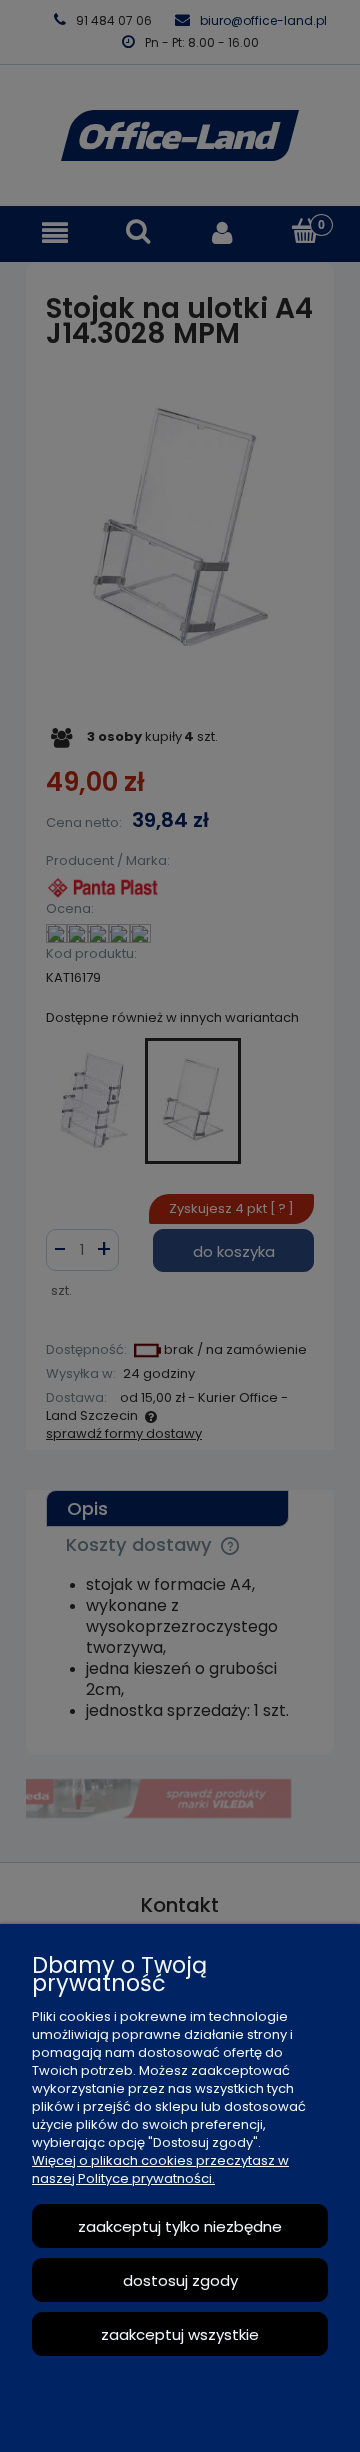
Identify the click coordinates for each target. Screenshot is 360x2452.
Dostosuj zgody (180, 2280)
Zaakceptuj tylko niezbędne (180, 2226)
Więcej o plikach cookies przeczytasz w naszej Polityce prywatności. (160, 2169)
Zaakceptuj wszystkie (180, 2334)
